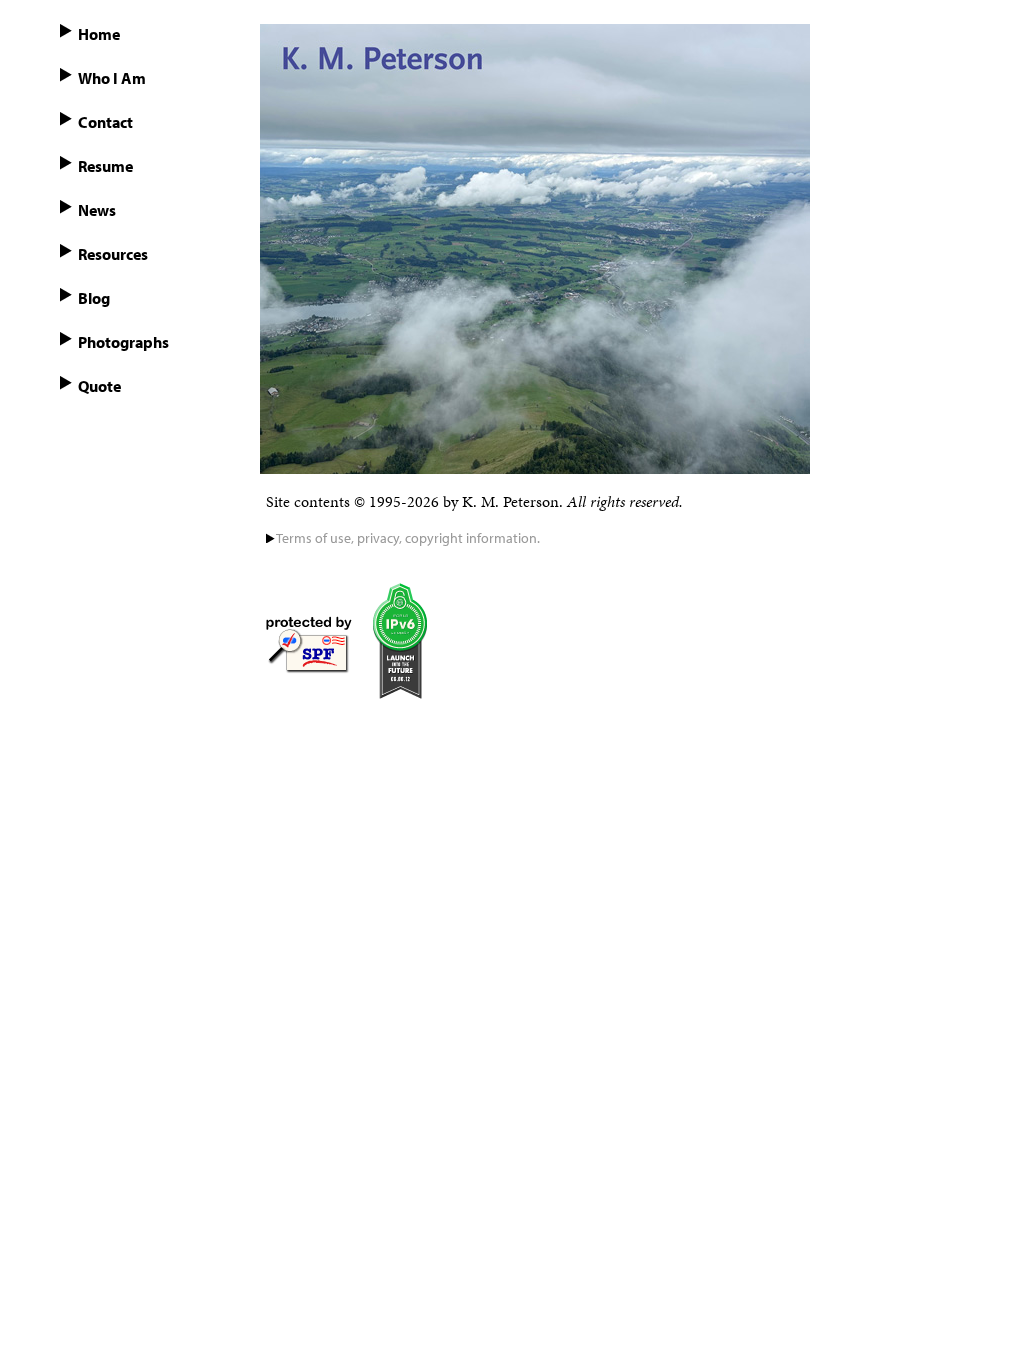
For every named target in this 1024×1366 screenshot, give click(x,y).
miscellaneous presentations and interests (147, 264)
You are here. (143, 34)
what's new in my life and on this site (141, 220)
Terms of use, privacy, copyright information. (408, 538)
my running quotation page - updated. (135, 396)
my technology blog (163, 298)
